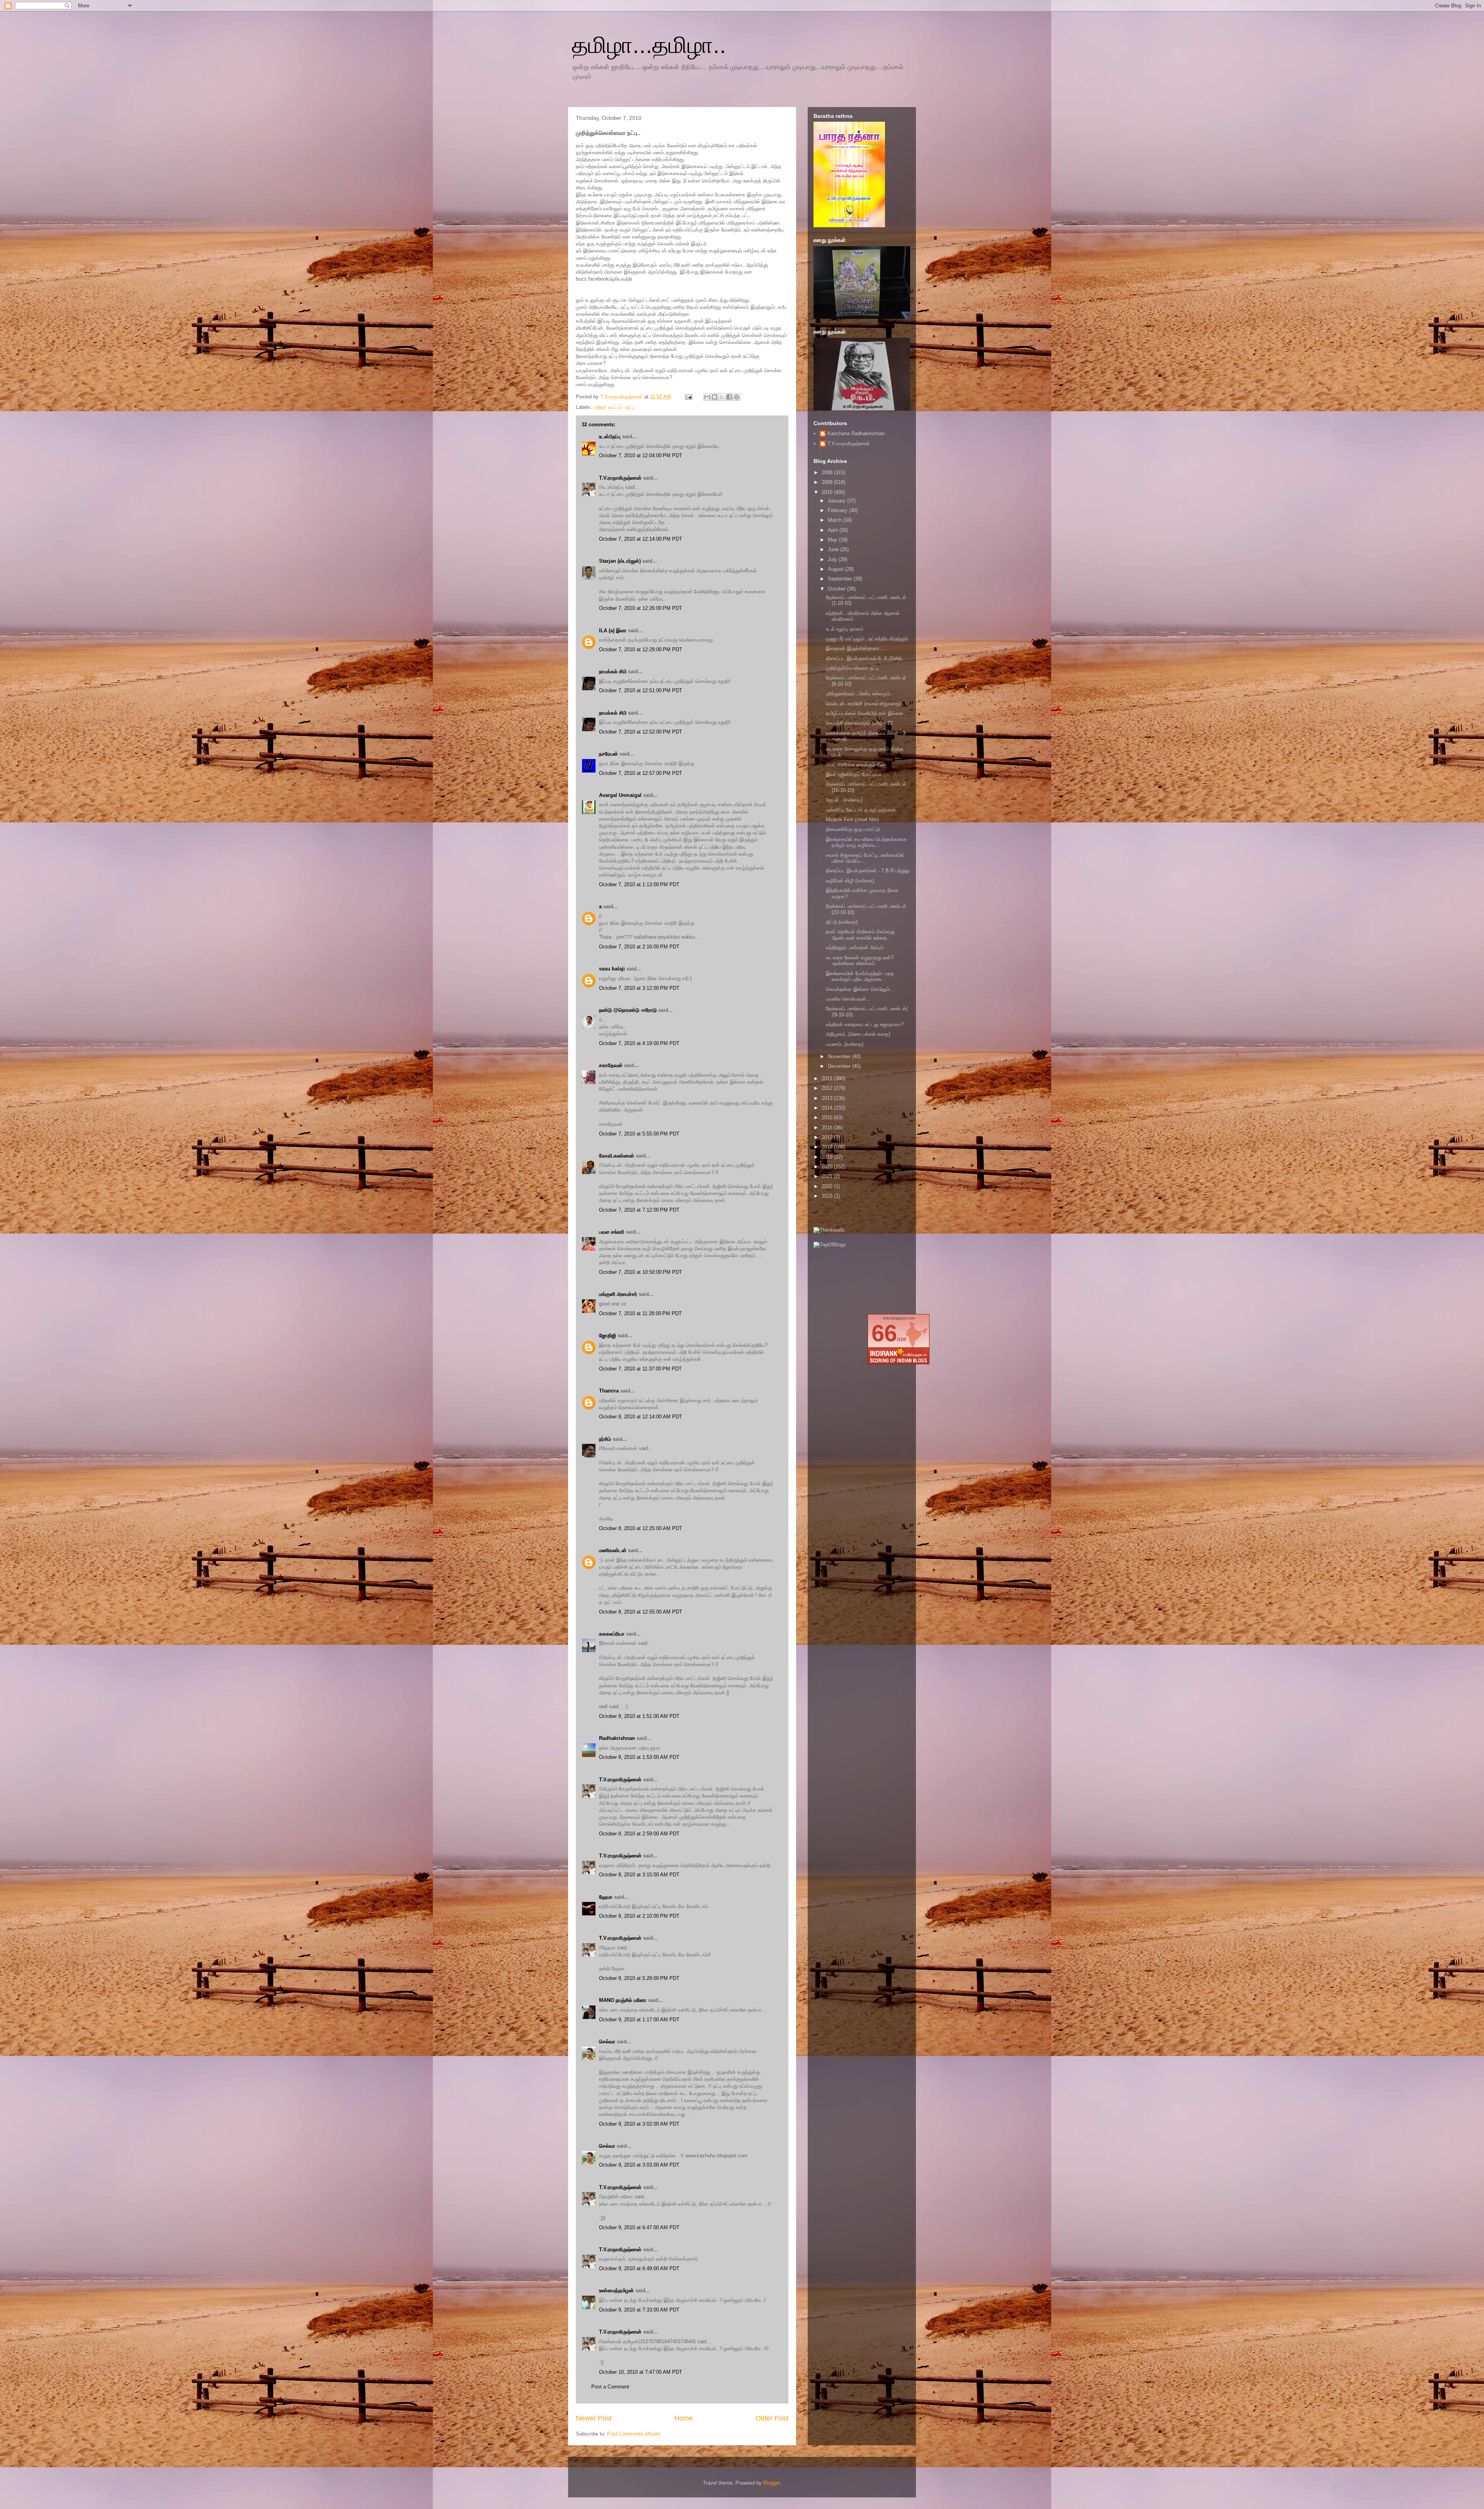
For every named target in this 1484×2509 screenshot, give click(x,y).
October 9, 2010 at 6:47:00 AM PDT (639, 2227)
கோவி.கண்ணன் (617, 1156)
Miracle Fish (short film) (852, 820)
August (836, 569)
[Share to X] (722, 397)
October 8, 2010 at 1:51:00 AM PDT (639, 1716)
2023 (828, 1196)
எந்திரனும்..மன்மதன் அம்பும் (855, 947)
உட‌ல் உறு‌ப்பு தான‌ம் (845, 629)
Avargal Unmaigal (620, 795)
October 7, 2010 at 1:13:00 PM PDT (639, 884)
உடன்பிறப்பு (610, 437)
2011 (828, 1078)
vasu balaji (612, 969)
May (833, 540)
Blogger (772, 2483)
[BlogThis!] (715, 397)
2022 (828, 1186)
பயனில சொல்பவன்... (848, 999)
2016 (828, 1128)
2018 (828, 1147)
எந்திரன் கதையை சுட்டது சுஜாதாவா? (865, 1024)
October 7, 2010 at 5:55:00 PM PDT (639, 1134)
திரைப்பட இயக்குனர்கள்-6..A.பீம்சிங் (864, 658)
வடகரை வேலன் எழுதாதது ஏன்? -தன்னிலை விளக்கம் (860, 961)
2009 (828, 482)
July (833, 559)
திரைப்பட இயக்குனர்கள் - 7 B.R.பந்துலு (868, 871)
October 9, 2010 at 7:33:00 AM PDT (639, 2310)
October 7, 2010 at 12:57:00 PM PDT (641, 773)
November (840, 1056)
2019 (828, 1157)
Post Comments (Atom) (634, 2434)
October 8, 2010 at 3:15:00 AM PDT (639, 1875)
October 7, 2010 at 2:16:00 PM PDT (639, 947)
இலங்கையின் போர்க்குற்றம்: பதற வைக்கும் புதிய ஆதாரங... (860, 976)
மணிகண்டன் (613, 1550)
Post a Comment (610, 2387)
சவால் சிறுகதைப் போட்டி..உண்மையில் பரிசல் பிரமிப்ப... (865, 858)
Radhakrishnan (618, 1738)
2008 (828, 472)
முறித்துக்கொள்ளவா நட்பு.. (854, 668)
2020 (828, 1167)
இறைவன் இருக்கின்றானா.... (856, 648)
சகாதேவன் (611, 1065)
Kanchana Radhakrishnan (856, 433)
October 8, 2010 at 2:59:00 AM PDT (639, 1834)
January (837, 501)
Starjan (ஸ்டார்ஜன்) (620, 561)
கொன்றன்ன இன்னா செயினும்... (860, 989)
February (838, 510)
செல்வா (607, 2042)
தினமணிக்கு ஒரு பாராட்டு (853, 829)
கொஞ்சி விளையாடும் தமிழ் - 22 (859, 723)
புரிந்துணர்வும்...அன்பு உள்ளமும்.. (859, 694)
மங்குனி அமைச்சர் (618, 1294)
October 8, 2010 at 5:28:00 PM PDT (639, 1978)
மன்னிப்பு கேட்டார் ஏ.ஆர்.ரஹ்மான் (861, 810)
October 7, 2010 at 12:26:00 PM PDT (641, 608)
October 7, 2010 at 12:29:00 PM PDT (641, 649)
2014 (828, 1108)
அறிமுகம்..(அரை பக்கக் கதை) (858, 1034)
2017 (828, 1137)
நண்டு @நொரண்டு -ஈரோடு (628, 1010)
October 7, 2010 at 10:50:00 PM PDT (641, 1272)
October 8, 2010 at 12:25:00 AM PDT (641, 1528)
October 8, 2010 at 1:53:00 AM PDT (639, 1757)
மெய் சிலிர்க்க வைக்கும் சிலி (855, 765)
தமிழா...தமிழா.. (649, 45)
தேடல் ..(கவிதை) (844, 800)
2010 (828, 492)
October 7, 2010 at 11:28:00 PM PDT (640, 1313)
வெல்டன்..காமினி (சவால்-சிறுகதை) (863, 704)
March (836, 520)
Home (684, 2418)
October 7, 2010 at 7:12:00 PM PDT (639, 1210)
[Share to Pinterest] (737, 397)
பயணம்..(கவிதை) (845, 1044)
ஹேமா (606, 1897)
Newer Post (594, 2418)
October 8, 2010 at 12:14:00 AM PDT (641, 1417)
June (834, 549)
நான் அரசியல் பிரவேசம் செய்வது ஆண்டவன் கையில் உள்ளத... (860, 935)
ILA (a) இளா (613, 631)
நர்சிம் (605, 1439)
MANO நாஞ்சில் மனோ (623, 2000)
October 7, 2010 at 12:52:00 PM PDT (641, 732)
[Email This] (707, 397)
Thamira (609, 1391)
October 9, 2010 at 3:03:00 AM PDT (639, 2165)
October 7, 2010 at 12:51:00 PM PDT (641, 690)
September (841, 579)
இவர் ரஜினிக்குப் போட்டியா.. (855, 774)
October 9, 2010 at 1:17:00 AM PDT (639, 2020)
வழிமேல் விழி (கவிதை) (850, 881)
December (840, 1066)
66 (884, 1333)
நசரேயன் (608, 754)
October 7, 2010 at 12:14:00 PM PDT (641, 539)
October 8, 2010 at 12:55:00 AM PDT (641, 1612)
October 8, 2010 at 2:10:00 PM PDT (639, 1916)
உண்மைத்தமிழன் (616, 2290)
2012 (828, 1088)
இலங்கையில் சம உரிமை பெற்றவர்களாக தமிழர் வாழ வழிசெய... (866, 842)
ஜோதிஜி (608, 1335)
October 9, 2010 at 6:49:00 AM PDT (639, 2268)
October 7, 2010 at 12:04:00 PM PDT (641, 455)
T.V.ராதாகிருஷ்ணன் (622, 397)
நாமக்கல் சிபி (613, 672)
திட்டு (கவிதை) (842, 922)
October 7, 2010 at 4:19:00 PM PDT (639, 1043)
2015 (828, 1117)
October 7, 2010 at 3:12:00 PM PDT (639, 988)
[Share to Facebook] (729, 397)
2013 (828, 1098)
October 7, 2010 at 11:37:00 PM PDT (640, 1369)
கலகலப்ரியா (612, 1634)
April (834, 530)
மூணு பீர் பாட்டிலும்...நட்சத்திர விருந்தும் (867, 639)
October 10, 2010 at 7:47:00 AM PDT (641, 2372)
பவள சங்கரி (612, 1232)
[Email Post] (688, 397)
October (837, 589)
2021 (828, 1176)
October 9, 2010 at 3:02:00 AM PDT (639, 2124)
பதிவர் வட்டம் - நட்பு (614, 407)
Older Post (772, 2418)
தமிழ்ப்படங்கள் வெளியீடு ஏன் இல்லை (865, 713)
